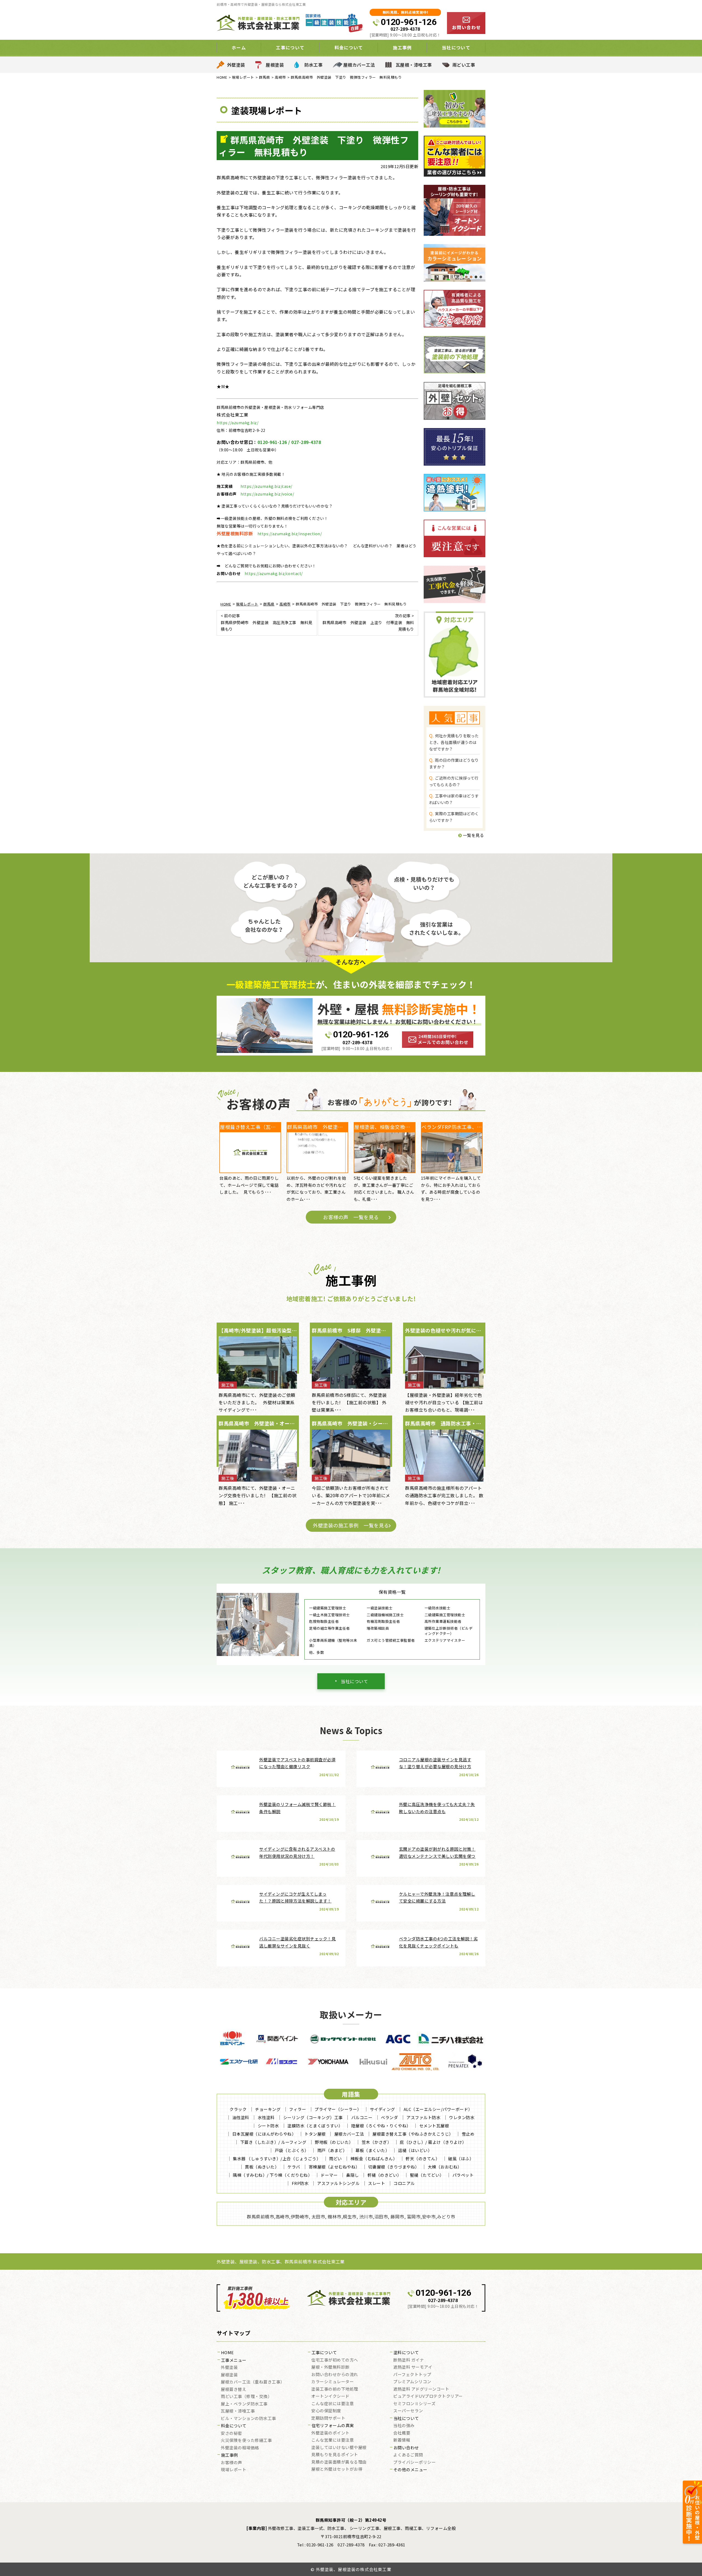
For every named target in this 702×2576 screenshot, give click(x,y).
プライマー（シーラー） (338, 2109)
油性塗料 (241, 2117)
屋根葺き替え (233, 2390)
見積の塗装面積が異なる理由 (339, 2462)
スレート (377, 2183)
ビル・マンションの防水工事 (248, 2419)
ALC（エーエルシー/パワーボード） (438, 2109)
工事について (324, 2353)
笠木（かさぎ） (377, 2142)
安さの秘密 (231, 2433)
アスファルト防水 (423, 2117)
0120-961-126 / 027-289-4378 (289, 442)
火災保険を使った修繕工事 (246, 2441)
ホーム (239, 47)
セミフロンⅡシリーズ (414, 2404)
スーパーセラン (408, 2411)
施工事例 (230, 2455)
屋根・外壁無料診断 (330, 2367)
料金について (234, 2426)
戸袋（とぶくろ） (292, 2150)
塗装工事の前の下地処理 (335, 2389)
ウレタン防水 (462, 2117)
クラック (238, 2109)
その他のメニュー (411, 2470)
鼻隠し (353, 2175)
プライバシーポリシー (414, 2462)
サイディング (383, 2109)
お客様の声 (231, 2463)
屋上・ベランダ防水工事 (244, 2404)
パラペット (463, 2175)
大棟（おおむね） (445, 2167)
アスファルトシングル (338, 2183)
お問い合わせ (406, 2448)
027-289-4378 (405, 29)
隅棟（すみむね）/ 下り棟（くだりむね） (272, 2175)
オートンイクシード (330, 2396)
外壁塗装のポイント (330, 2433)
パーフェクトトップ (412, 2375)
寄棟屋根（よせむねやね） (334, 2167)
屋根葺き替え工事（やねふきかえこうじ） (413, 2134)
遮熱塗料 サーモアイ (413, 2367)
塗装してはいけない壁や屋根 (339, 2448)
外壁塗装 (236, 65)
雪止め (468, 2134)
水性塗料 (266, 2117)
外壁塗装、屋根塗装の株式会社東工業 (354, 2569)
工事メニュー (234, 2360)
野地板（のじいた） (334, 2142)
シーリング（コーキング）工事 (313, 2117)
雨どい (336, 2159)
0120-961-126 (409, 22)
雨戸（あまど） (332, 2150)
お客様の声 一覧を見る (351, 1217)
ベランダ (389, 2117)
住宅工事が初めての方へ (335, 2360)
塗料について (406, 2353)
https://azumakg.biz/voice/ (267, 494)
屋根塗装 (275, 65)
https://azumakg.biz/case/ (266, 486)
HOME (227, 2353)
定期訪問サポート (328, 2418)
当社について (354, 1681)
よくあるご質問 (408, 2455)
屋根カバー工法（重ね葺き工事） (253, 2382)
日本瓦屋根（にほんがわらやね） (264, 2134)
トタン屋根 (315, 2134)
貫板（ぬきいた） (262, 2167)
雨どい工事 (464, 65)
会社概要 (402, 2433)
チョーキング (268, 2109)
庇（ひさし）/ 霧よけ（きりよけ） (433, 2142)
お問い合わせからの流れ (335, 2375)
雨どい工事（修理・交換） (246, 2397)
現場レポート (233, 2470)
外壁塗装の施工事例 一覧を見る (351, 1525)
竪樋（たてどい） (427, 2175)
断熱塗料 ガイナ (409, 2360)
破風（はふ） (461, 2159)
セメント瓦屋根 (434, 2126)
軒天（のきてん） (423, 2159)
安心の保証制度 (326, 2411)
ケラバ (294, 2167)
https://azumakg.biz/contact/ (274, 573)
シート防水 (268, 2126)
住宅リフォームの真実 (333, 2426)
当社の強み (404, 2426)
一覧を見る (473, 835)
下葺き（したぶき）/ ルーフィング (273, 2142)
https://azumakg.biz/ (237, 423)
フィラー (298, 2109)
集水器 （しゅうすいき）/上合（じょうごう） (277, 2159)
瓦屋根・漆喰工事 (414, 65)
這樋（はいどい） (415, 2150)
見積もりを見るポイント (335, 2455)
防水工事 (313, 65)
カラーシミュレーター (332, 2382)
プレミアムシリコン (412, 2382)
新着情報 (402, 2440)
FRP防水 (300, 2183)
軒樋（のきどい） (384, 2175)
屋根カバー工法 (359, 65)
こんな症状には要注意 (332, 2404)
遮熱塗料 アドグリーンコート (421, 2389)
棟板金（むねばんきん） (374, 2159)
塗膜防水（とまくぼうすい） (315, 2126)
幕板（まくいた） (372, 2150)
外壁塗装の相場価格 (240, 2448)
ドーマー (329, 2175)
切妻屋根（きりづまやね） (394, 2167)
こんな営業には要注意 (332, 2440)
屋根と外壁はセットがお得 (337, 2469)
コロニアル (404, 2183)
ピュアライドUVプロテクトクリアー (428, 2396)
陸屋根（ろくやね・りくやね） (381, 2126)
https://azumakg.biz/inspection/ (290, 534)
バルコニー (362, 2117)
